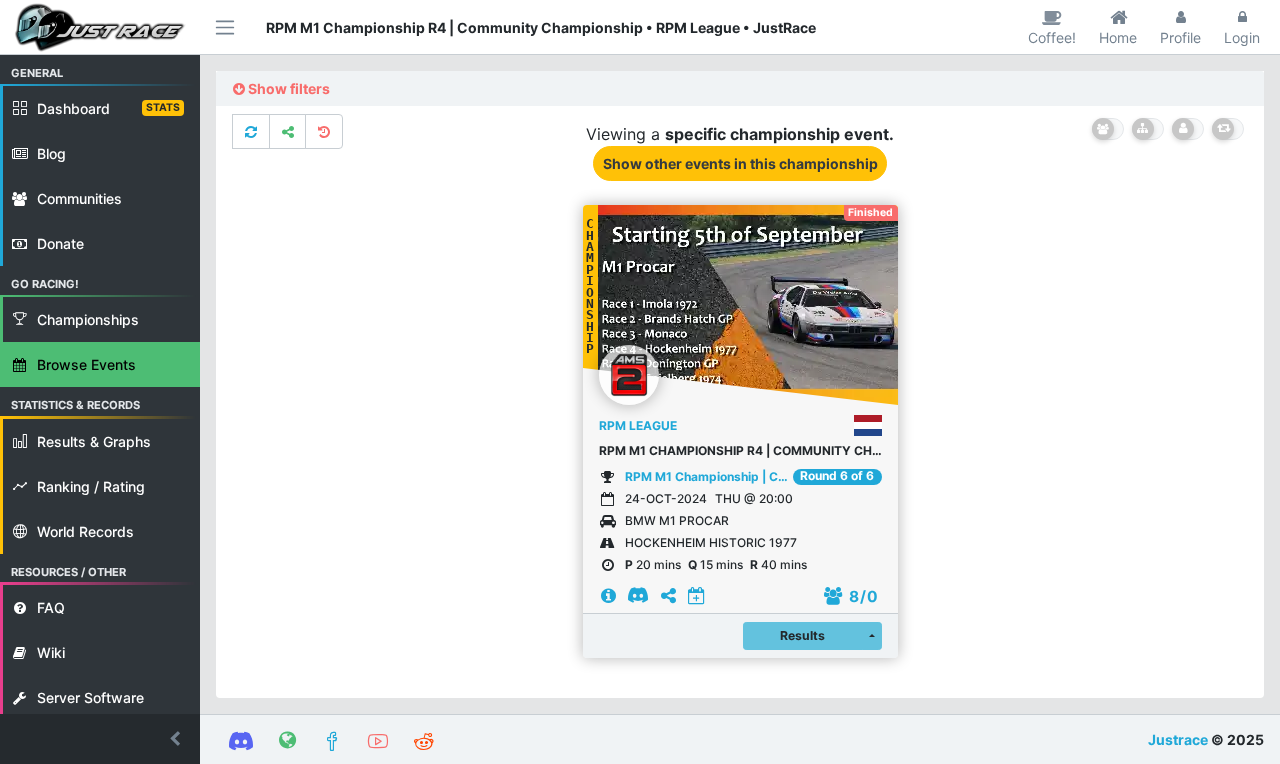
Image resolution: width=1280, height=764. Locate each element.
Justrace (1178, 739)
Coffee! (1052, 37)
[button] (100, 739)
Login (1242, 37)
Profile (1180, 37)
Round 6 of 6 (837, 476)
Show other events (740, 163)
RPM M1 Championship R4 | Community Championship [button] (740, 450)
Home (1118, 37)
